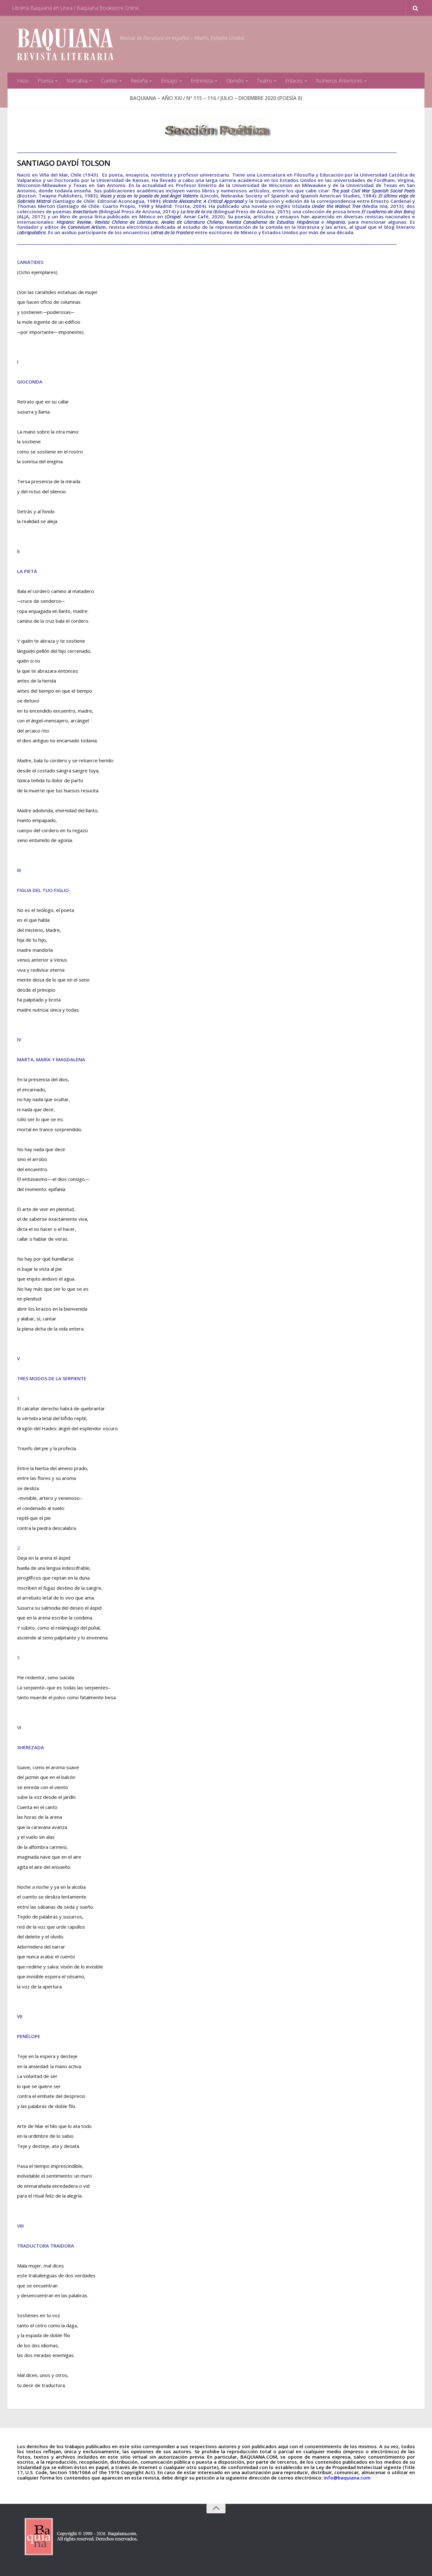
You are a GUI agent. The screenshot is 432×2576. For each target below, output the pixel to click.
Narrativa (77, 81)
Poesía (45, 81)
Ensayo (169, 81)
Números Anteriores (339, 81)
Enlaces (294, 81)
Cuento (109, 81)
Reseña (139, 81)
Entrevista (202, 81)
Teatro (264, 81)
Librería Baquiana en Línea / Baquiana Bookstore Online (75, 8)
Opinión (235, 81)
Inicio (23, 81)
